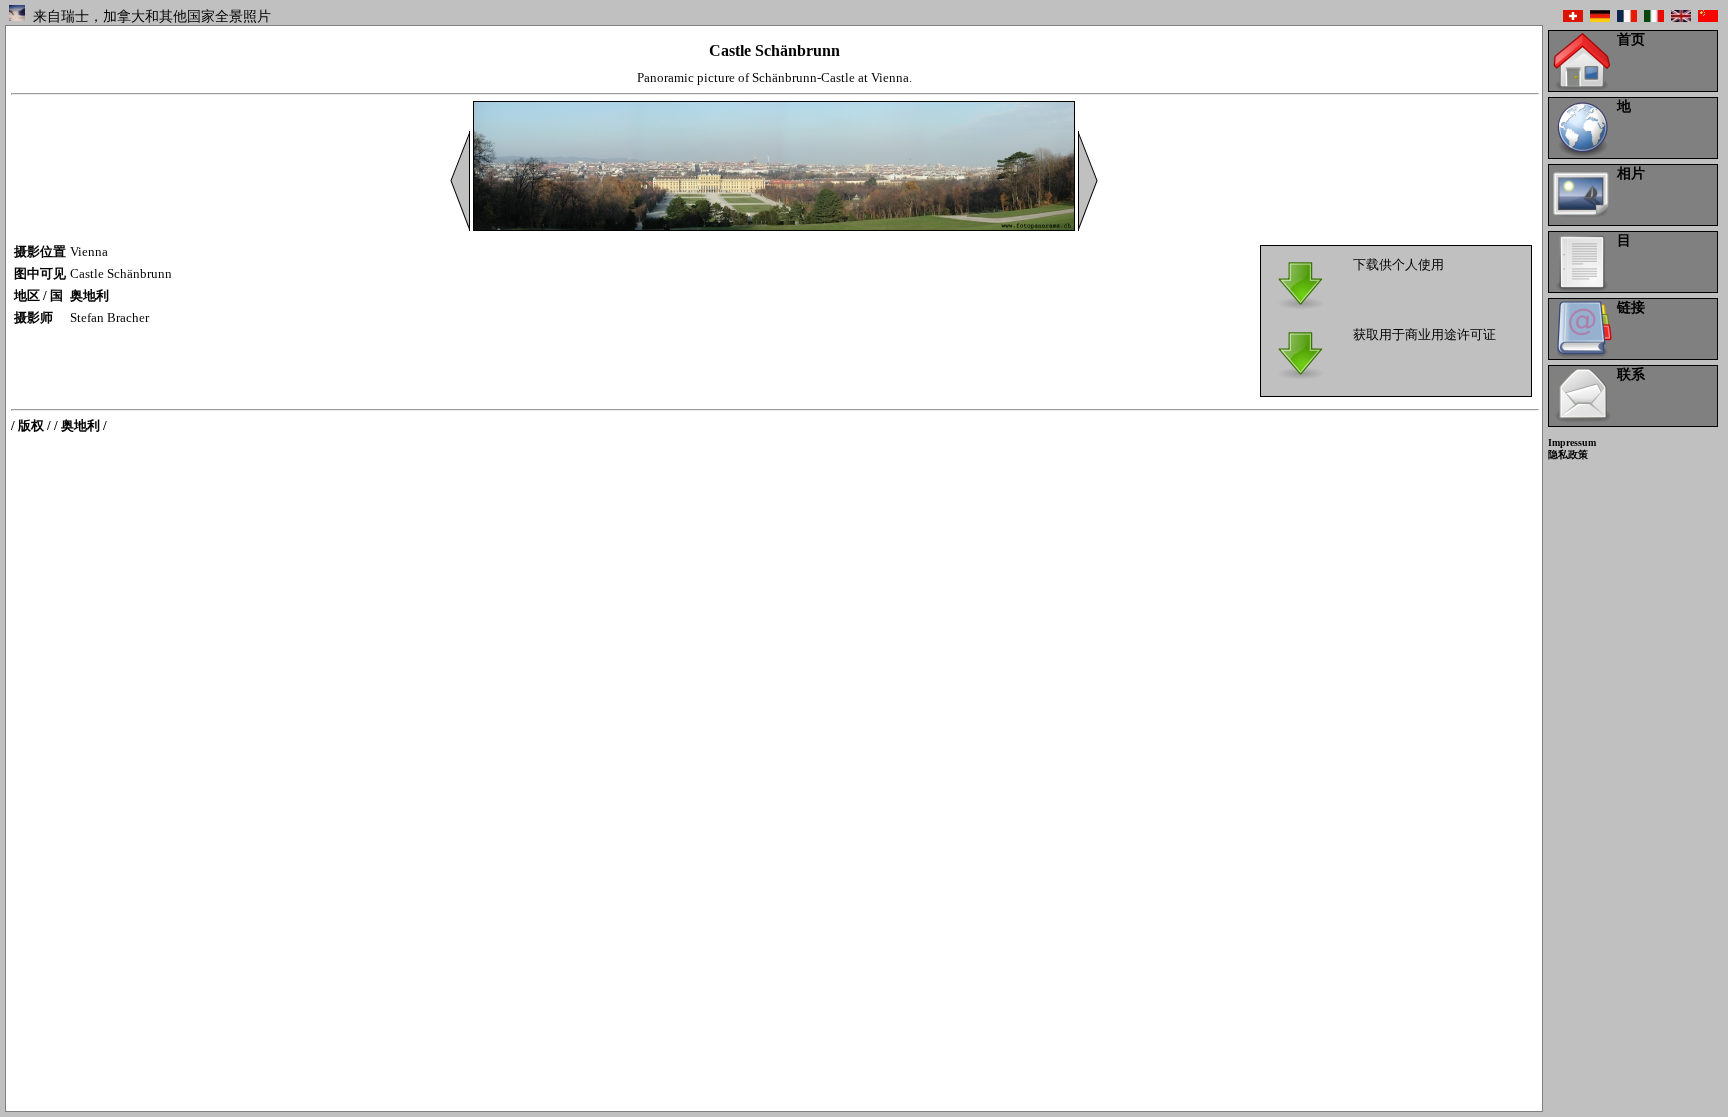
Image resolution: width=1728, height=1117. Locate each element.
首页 (1631, 39)
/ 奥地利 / (80, 425)
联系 (1631, 374)
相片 (1631, 173)
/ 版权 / (31, 425)
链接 (1631, 307)
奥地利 (89, 295)
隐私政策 (1568, 454)
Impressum (1572, 442)
